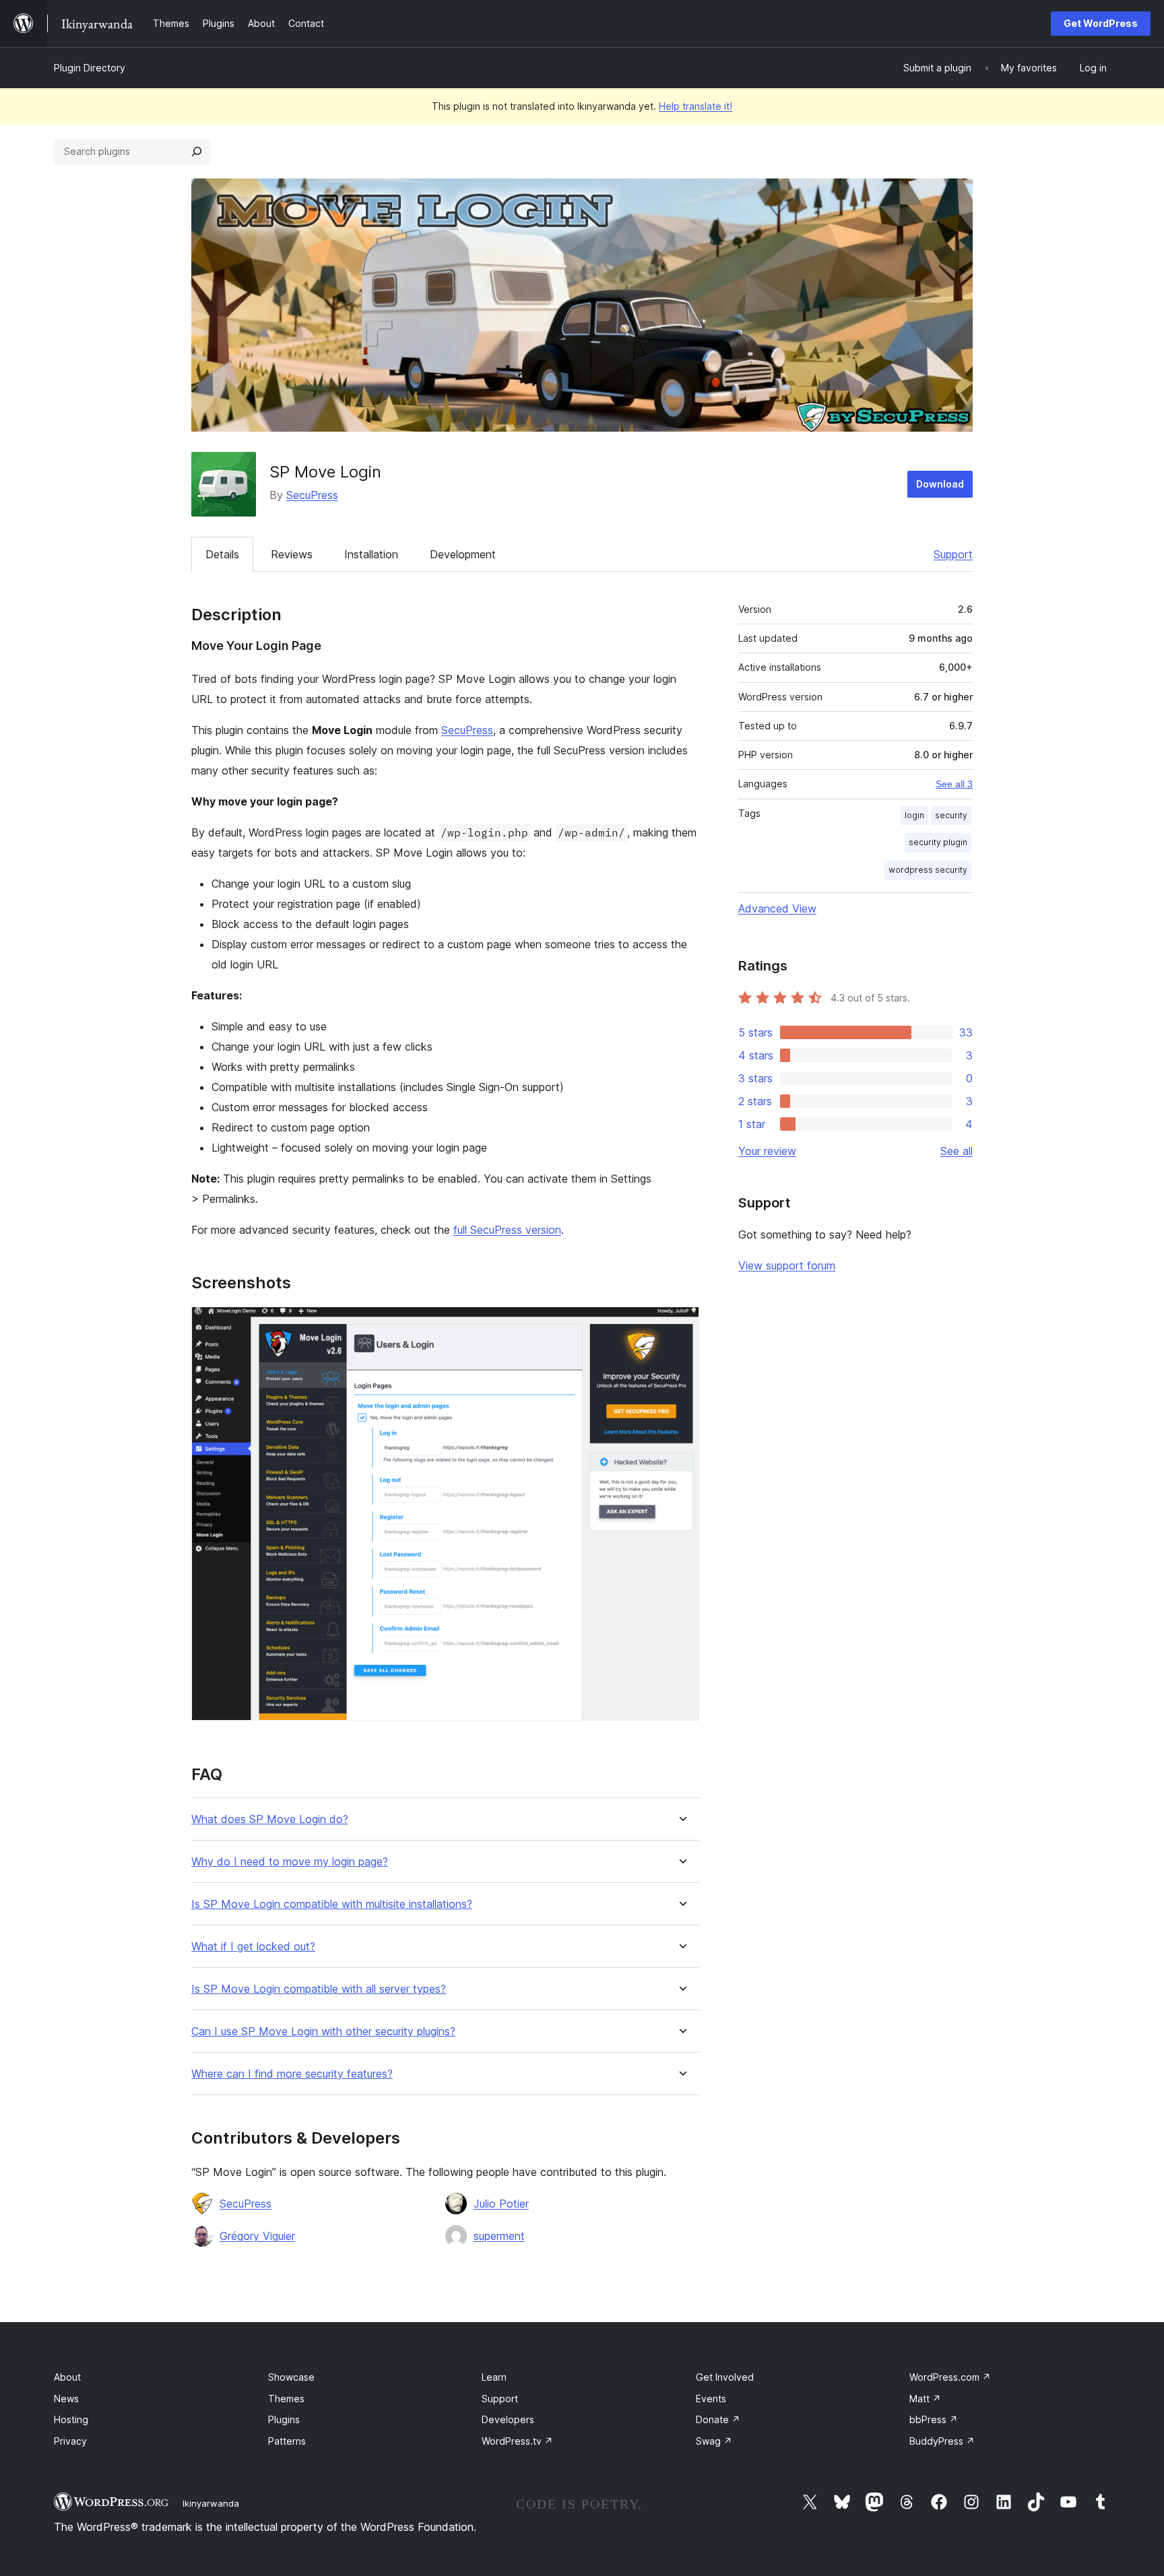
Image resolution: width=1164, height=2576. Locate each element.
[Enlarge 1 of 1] (681, 1325)
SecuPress (312, 495)
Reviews (292, 554)
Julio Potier (501, 2204)
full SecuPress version (507, 1230)
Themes (286, 2399)
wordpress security (928, 870)
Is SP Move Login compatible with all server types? (319, 1989)
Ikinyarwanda (211, 2503)
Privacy (70, 2441)
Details (222, 554)
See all (957, 1151)
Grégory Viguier (257, 2236)
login (914, 815)
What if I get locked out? (253, 1947)
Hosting (71, 2419)
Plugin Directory (90, 68)
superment (499, 2236)
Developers (508, 2419)
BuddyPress (942, 2441)
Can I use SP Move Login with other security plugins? (323, 2032)
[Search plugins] (197, 152)
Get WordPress (1101, 23)
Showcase (291, 2377)
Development (463, 554)
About (67, 2377)
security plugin (938, 842)
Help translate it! (696, 106)
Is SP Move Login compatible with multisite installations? (332, 1904)
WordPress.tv (517, 2441)
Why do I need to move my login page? (290, 1862)
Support (953, 554)
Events (711, 2399)
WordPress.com (950, 2377)
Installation (371, 554)
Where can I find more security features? (292, 2074)
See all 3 (954, 784)
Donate (718, 2419)
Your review (767, 1151)
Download (940, 484)
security (951, 815)
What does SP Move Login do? (270, 1819)
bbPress (934, 2419)
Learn (494, 2377)
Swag (714, 2441)
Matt (925, 2399)
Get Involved (725, 2377)
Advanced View (777, 909)
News (66, 2399)
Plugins (284, 2419)
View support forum (787, 1265)
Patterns (287, 2441)
